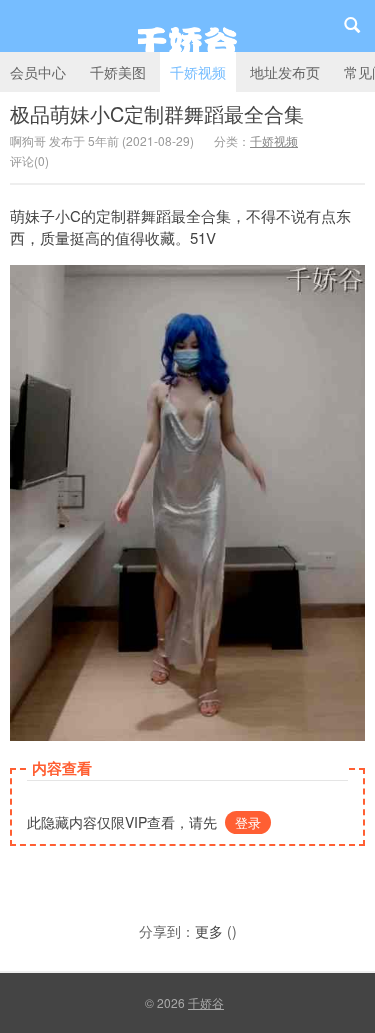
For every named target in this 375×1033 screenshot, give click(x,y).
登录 (248, 822)
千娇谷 (187, 26)
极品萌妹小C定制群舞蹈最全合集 (157, 113)
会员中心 (38, 72)
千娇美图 (118, 72)
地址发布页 (285, 72)
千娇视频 (198, 72)
